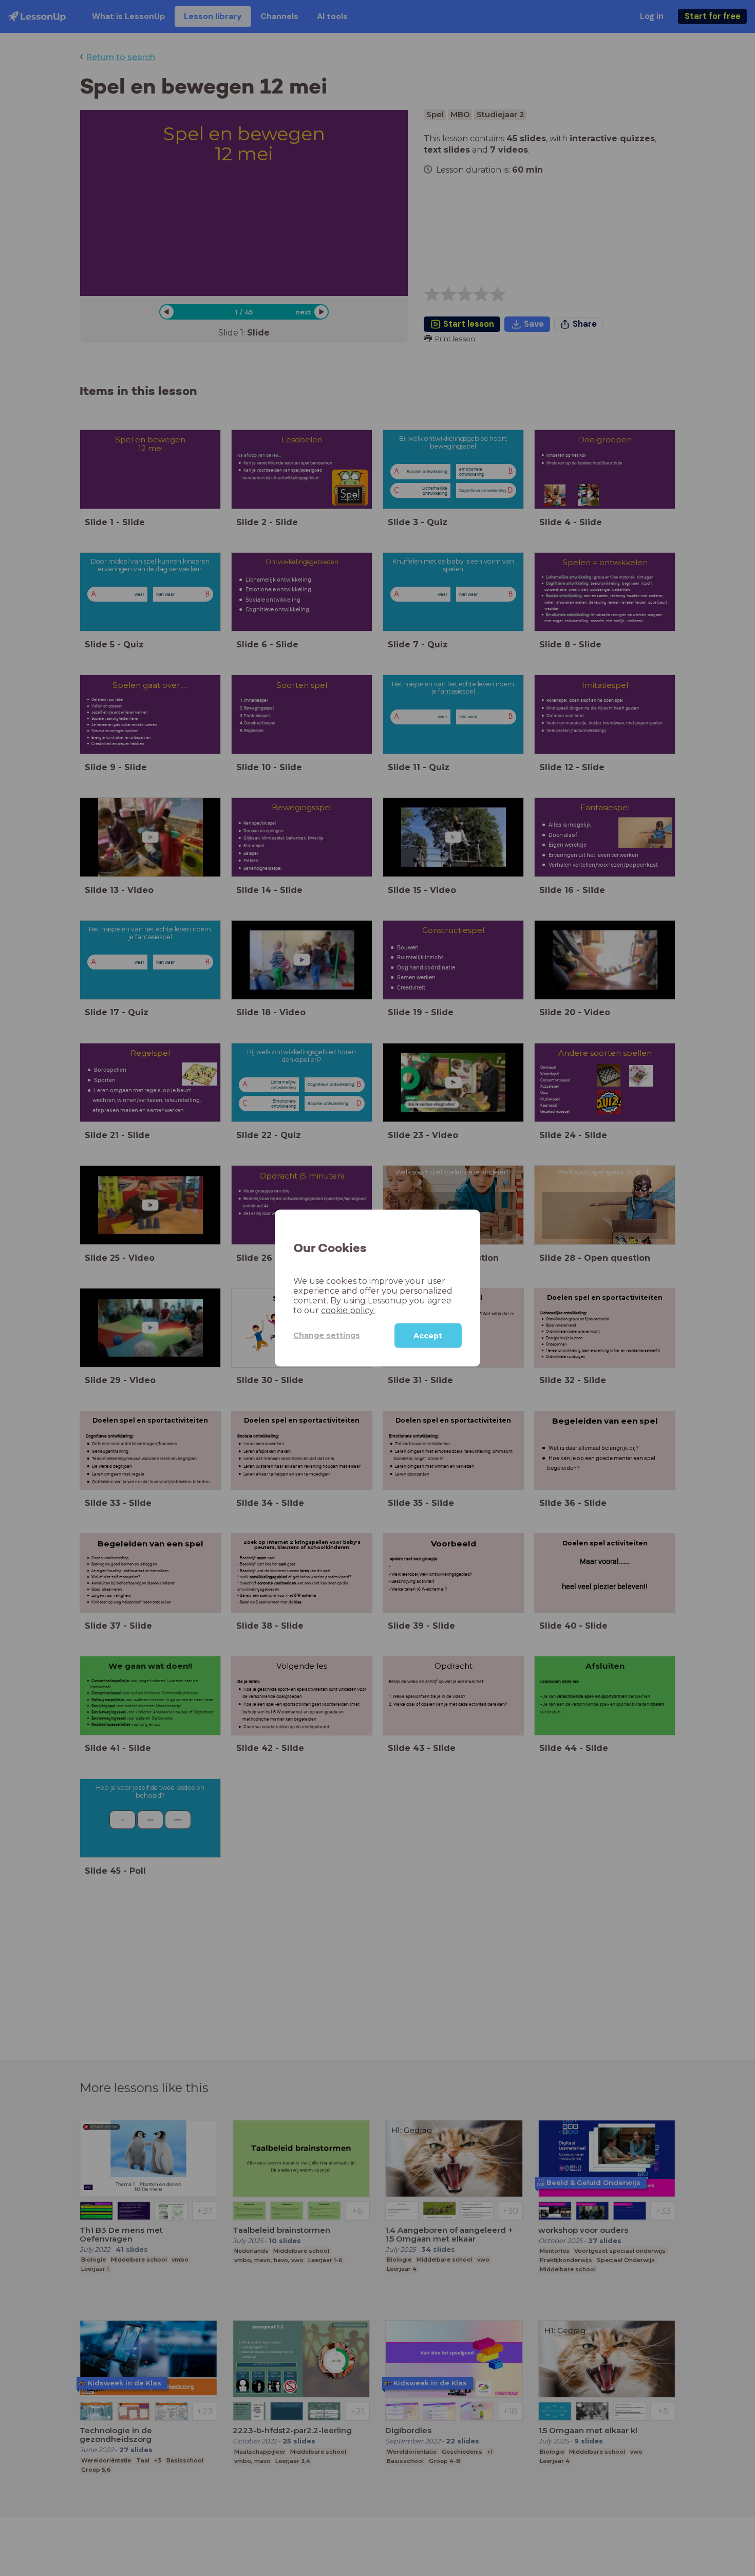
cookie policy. (348, 1310)
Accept (428, 1335)
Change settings (327, 1335)
